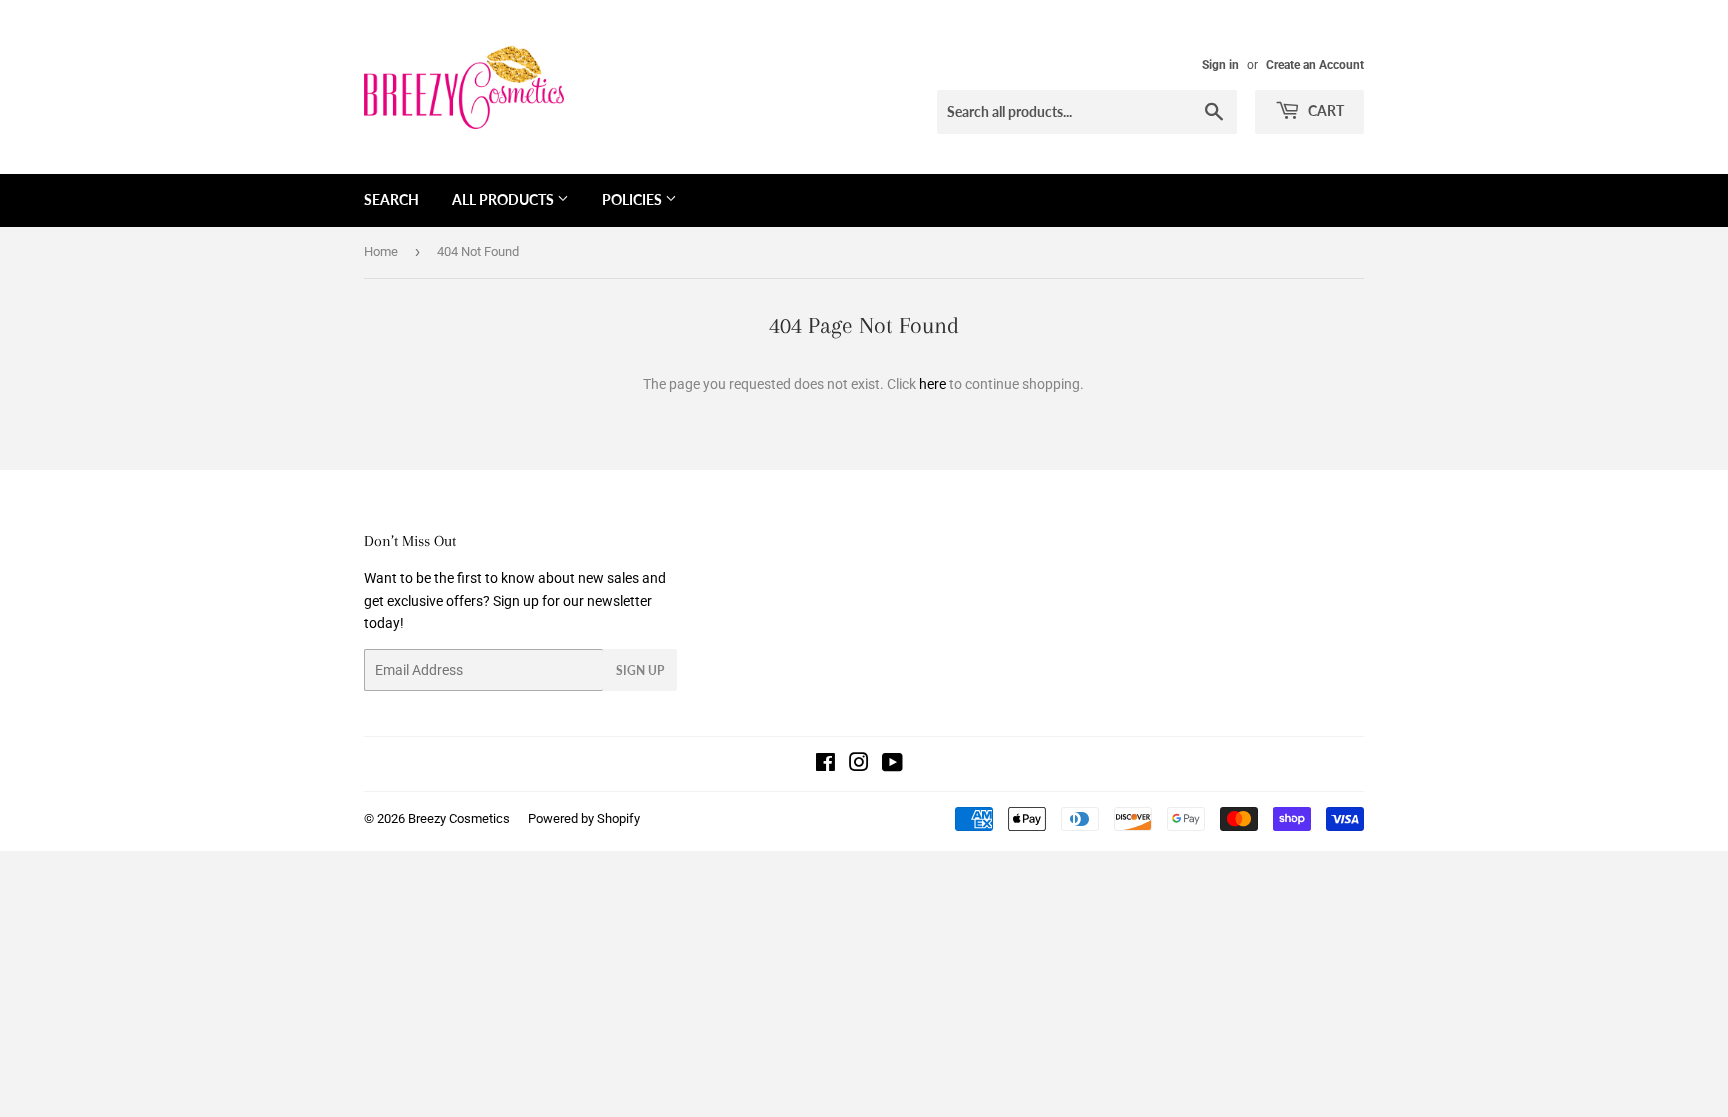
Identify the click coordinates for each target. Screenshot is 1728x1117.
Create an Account (1315, 65)
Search (391, 199)
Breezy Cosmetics (459, 818)
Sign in (1220, 65)
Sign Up (640, 670)
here (932, 384)
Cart (1324, 110)
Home (381, 251)
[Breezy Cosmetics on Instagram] (859, 765)
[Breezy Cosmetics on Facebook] (825, 765)
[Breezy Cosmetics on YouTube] (892, 765)
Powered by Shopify (584, 818)
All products (504, 199)
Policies (633, 199)
